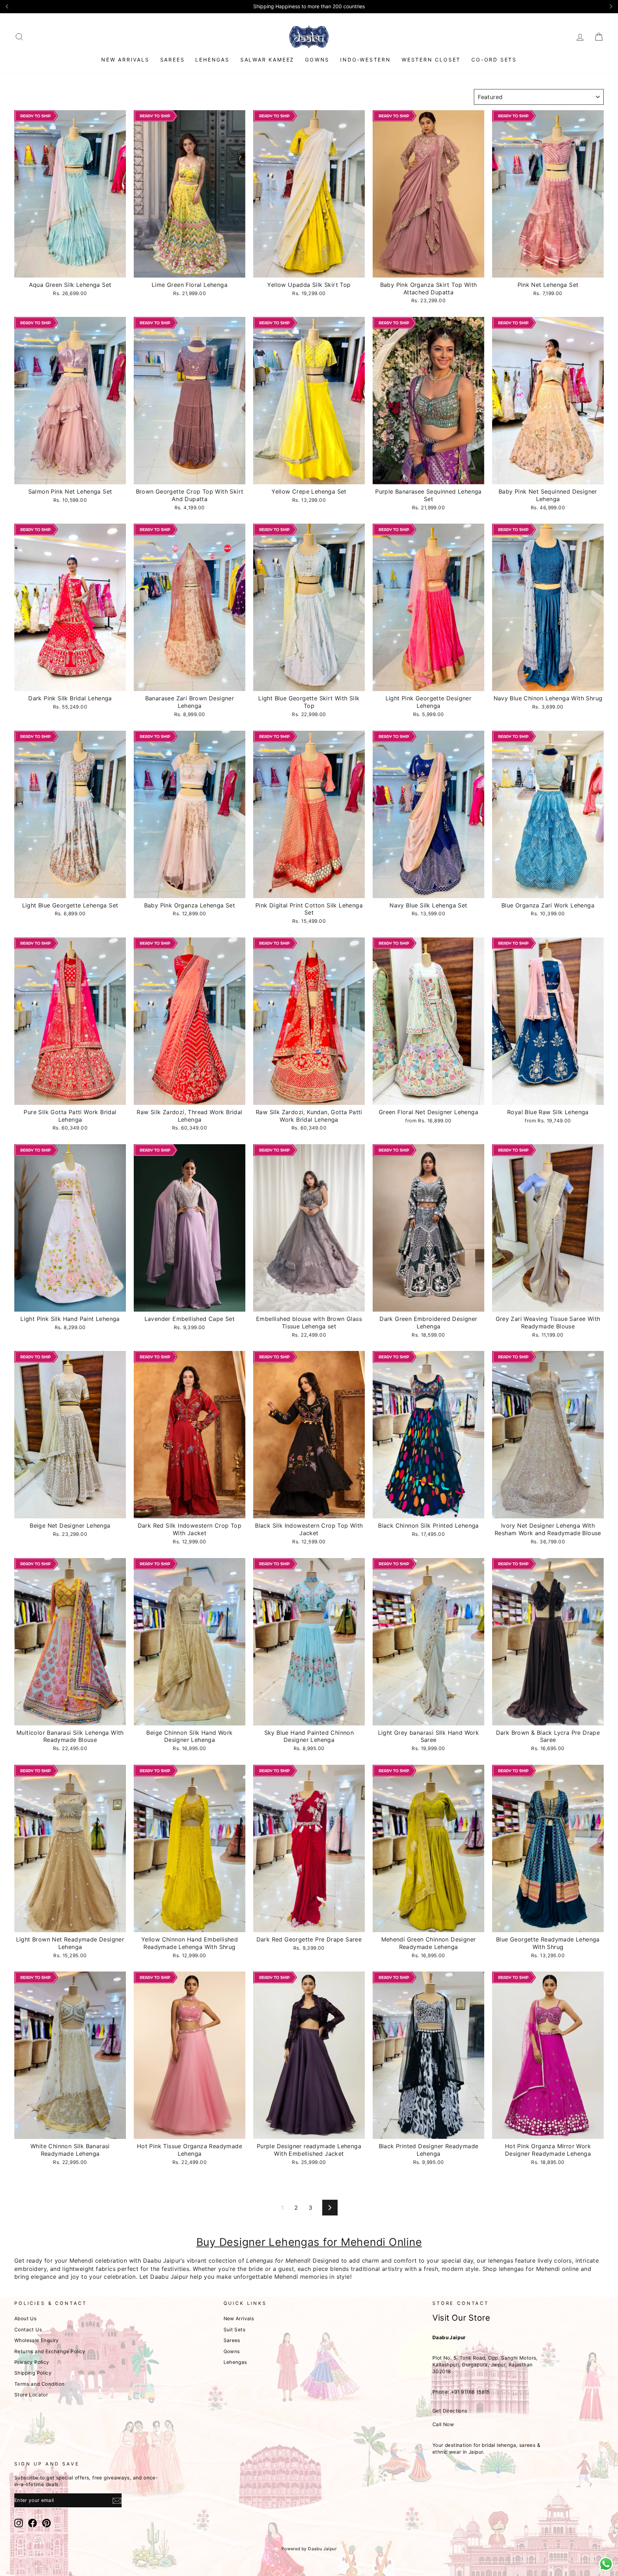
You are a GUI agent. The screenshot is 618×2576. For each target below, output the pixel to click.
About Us (25, 2318)
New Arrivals (125, 60)
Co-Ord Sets (494, 60)
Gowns (317, 60)
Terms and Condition (40, 2384)
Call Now (443, 2424)
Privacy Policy (32, 2362)
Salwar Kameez (267, 60)
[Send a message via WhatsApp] (606, 2564)
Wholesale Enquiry (37, 2340)
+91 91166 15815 (470, 2392)
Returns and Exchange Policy (50, 2351)
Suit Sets (235, 2330)
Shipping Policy (33, 2373)
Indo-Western (366, 60)
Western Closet (431, 60)
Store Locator (31, 2395)
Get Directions (450, 2411)
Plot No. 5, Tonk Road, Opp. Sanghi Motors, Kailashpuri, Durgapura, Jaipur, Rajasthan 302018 (485, 2365)
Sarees (173, 60)
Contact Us (28, 2330)
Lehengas (212, 60)
